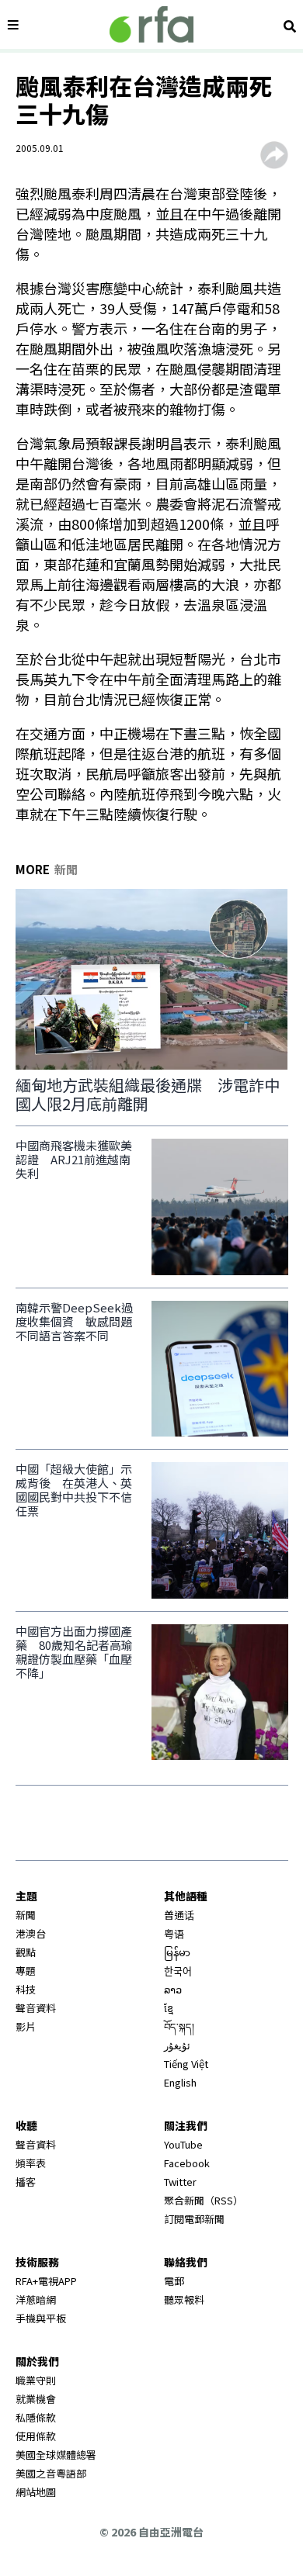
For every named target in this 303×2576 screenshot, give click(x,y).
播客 (26, 2182)
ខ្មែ (169, 2008)
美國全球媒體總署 (56, 2455)
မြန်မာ (177, 1952)
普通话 (179, 1915)
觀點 (26, 1952)
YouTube (183, 2144)
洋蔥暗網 (36, 2299)
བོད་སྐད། (179, 2026)
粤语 (174, 1933)
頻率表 (31, 2163)
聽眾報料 (184, 2299)
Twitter (180, 2182)
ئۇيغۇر (177, 2045)
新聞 (26, 1915)
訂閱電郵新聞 (194, 2219)
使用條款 (36, 2436)
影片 (26, 2026)
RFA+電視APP (46, 2281)
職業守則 (36, 2380)
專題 (26, 1971)
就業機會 (36, 2399)
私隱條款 (36, 2417)
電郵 (174, 2281)
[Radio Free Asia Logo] (151, 24)
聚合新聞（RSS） (204, 2200)
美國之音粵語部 (51, 2473)
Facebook (187, 2163)
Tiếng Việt (186, 2064)
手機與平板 (41, 2318)
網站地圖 (36, 2492)
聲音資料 (36, 2008)
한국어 (178, 1971)
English (180, 2082)
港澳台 (31, 1933)
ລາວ (173, 1989)
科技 (26, 1989)
